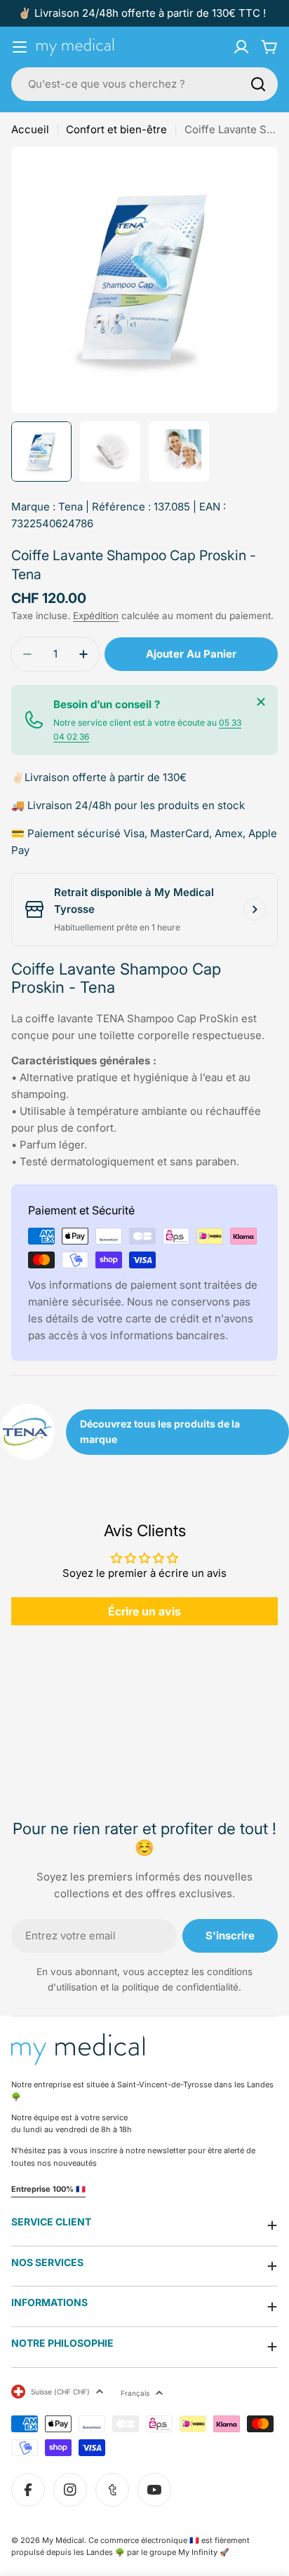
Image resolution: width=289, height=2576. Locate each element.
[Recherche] (258, 84)
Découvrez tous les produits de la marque (160, 1431)
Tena (70, 507)
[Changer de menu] (20, 47)
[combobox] (144, 84)
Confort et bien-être (116, 129)
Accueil (30, 129)
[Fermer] (261, 702)
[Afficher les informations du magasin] (255, 909)
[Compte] (241, 47)
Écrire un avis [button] (144, 1611)
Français (135, 2393)
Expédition (96, 616)
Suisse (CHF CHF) (60, 2392)
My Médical (63, 2540)
